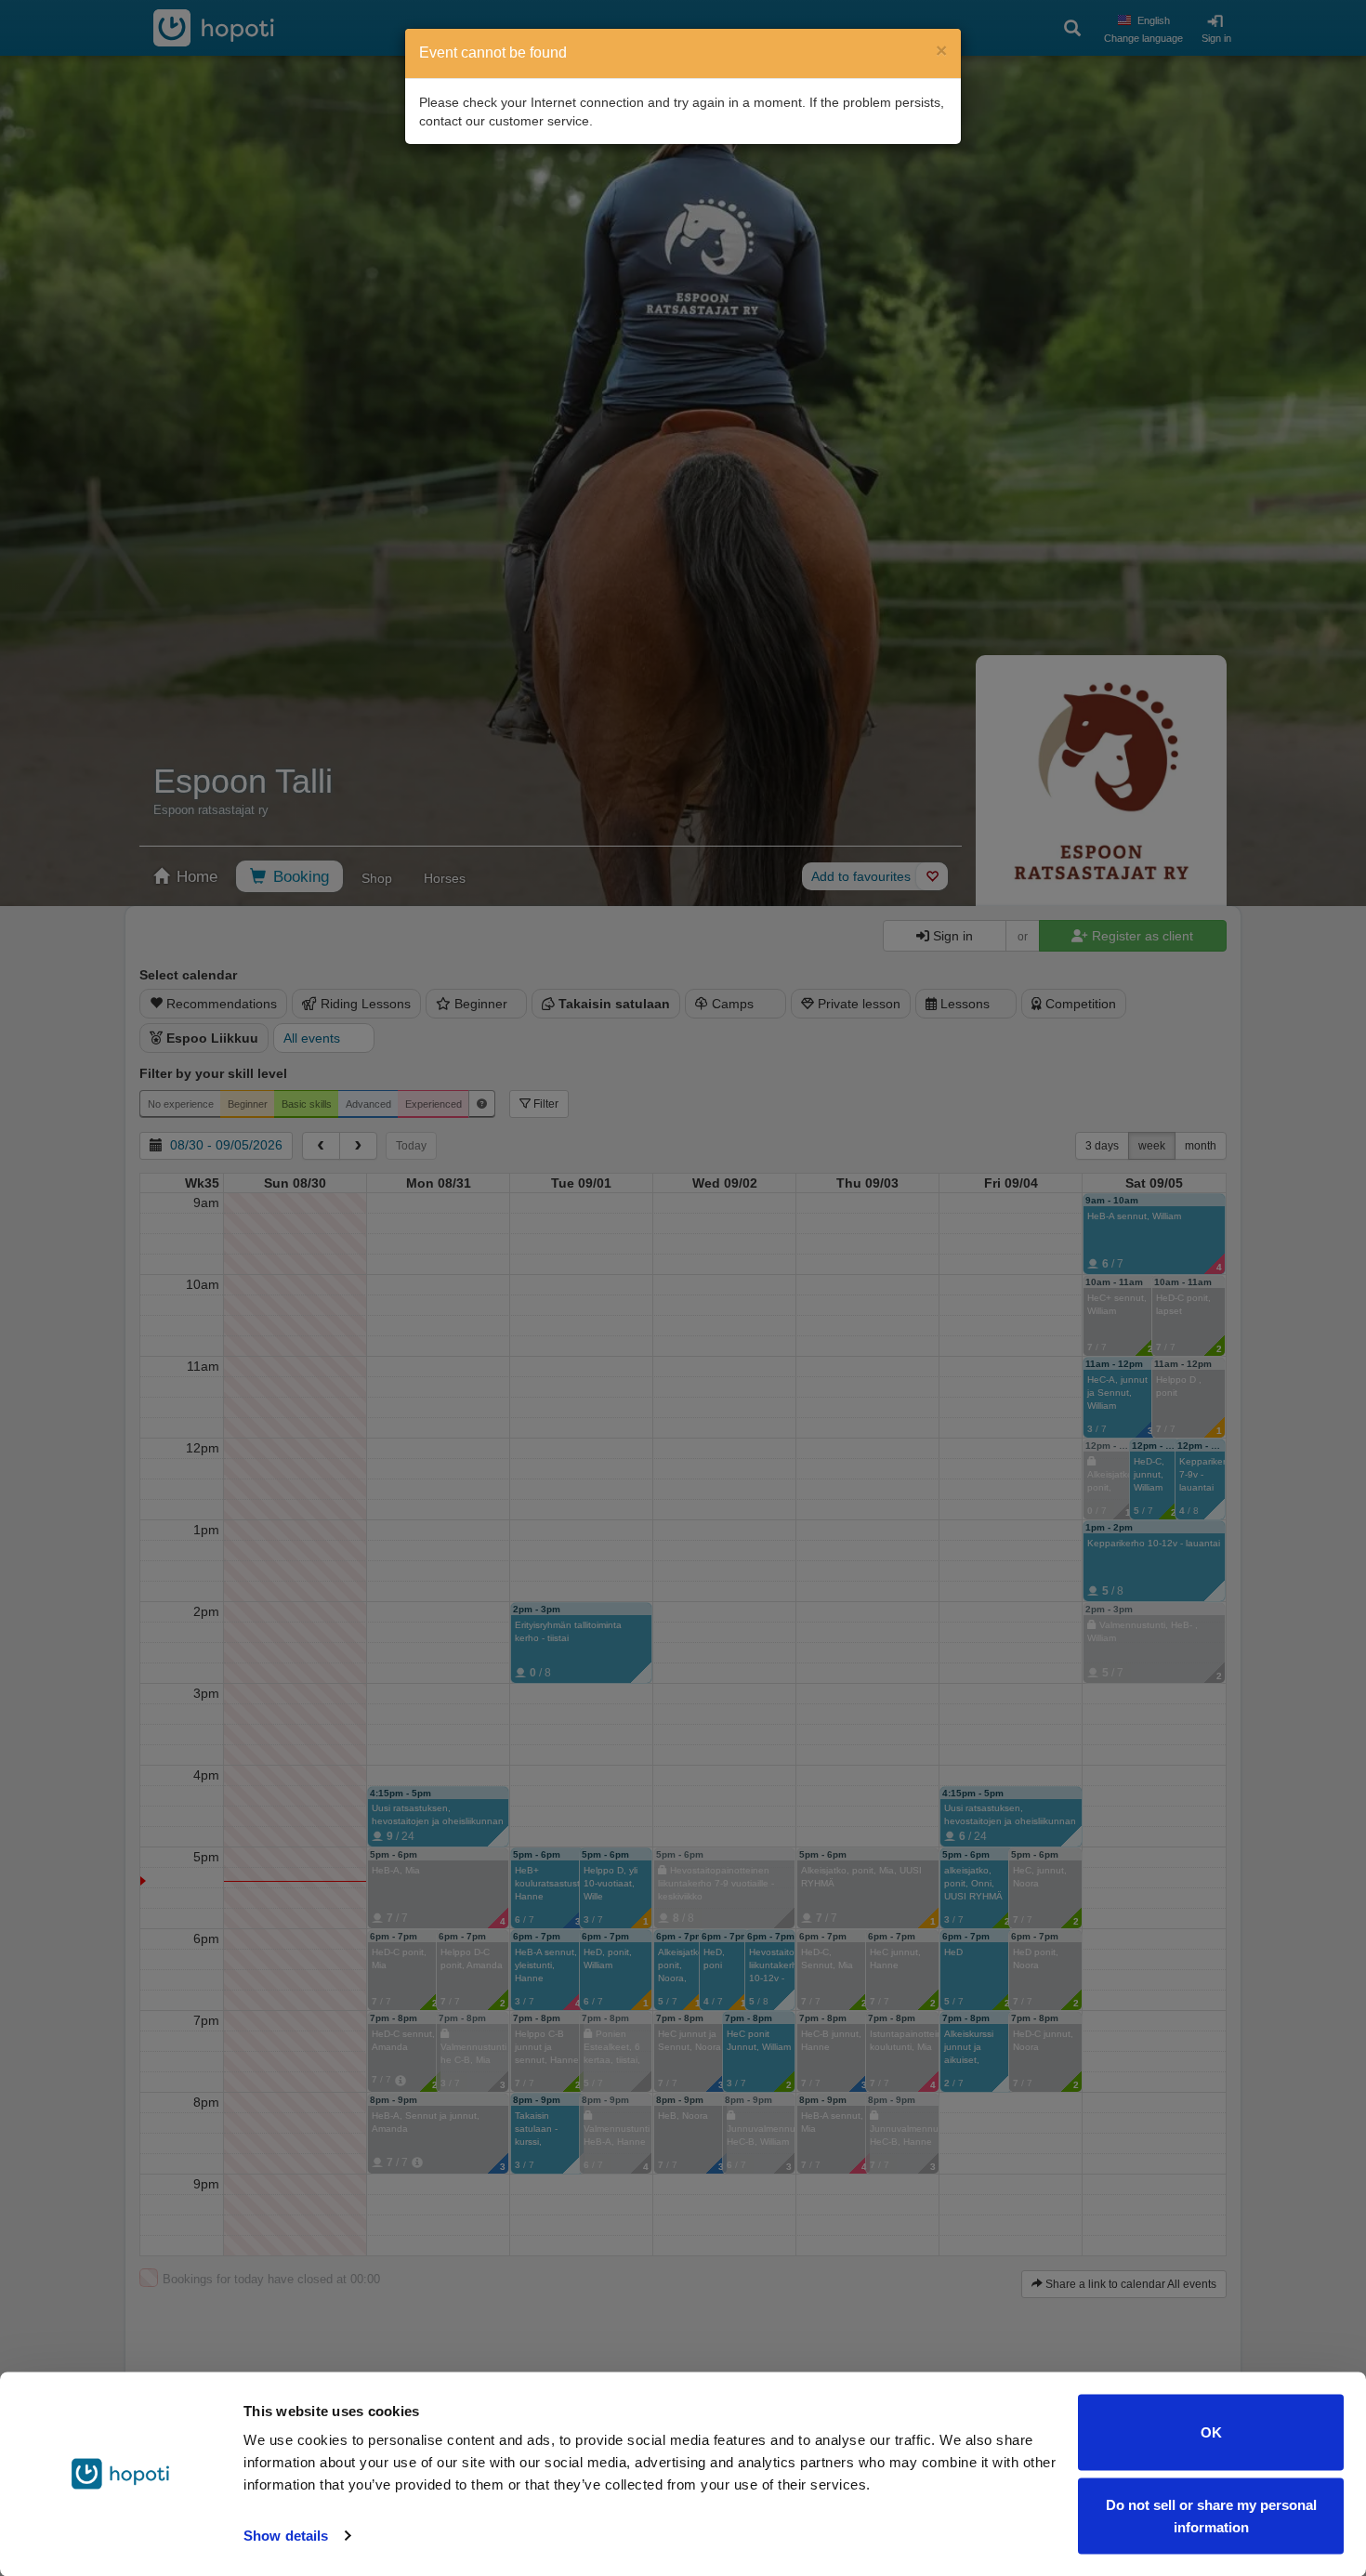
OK (1211, 2432)
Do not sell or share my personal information (1211, 2515)
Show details (286, 2536)
